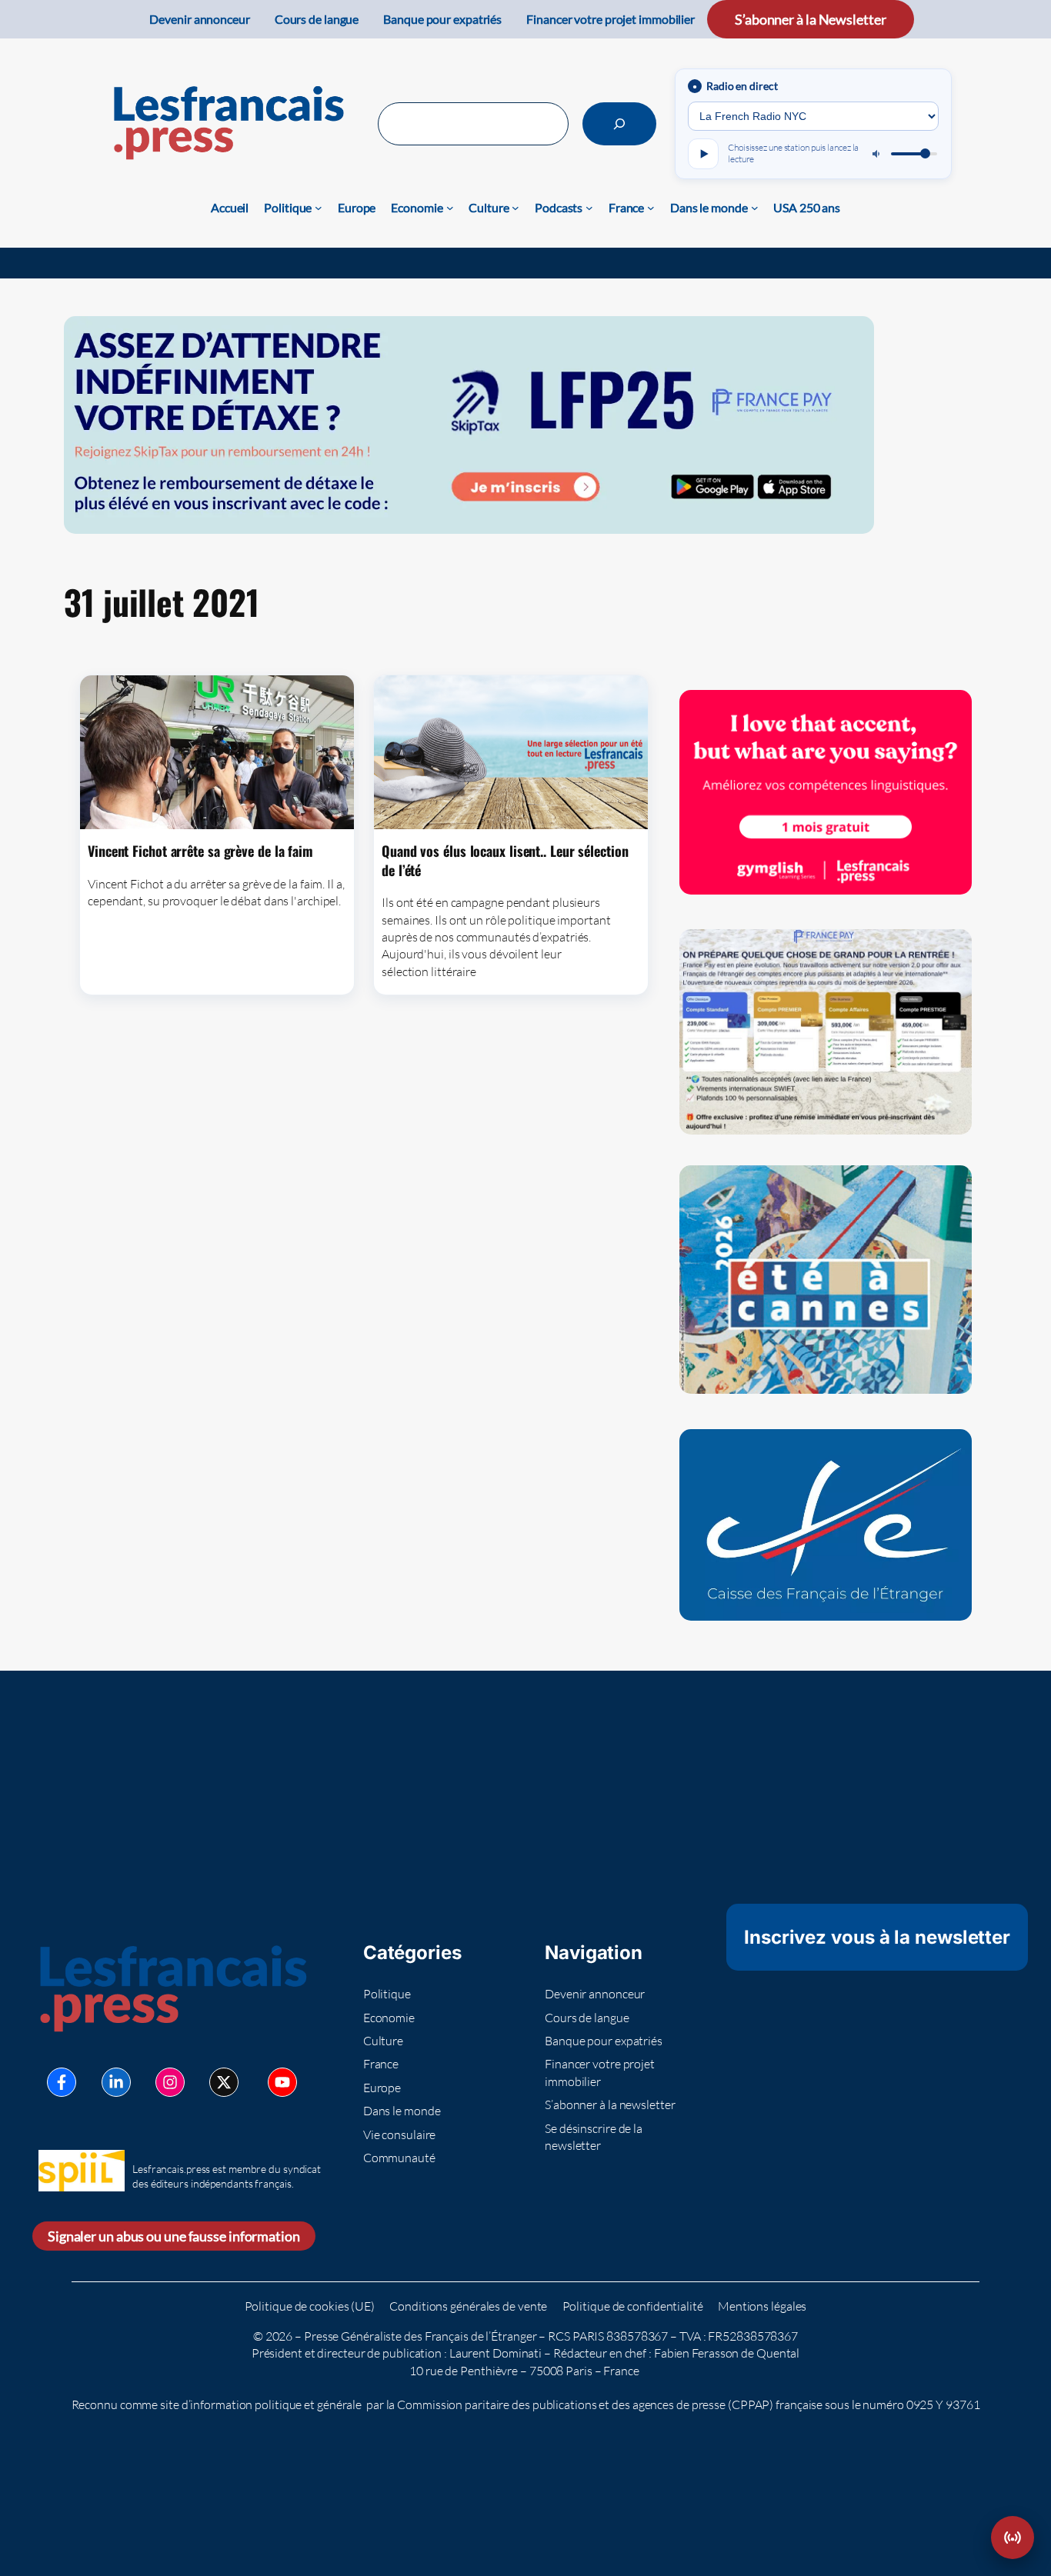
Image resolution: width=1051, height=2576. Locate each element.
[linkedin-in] (116, 2082)
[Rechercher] (619, 124)
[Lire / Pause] (703, 154)
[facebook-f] (62, 2082)
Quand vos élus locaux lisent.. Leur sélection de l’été (505, 860)
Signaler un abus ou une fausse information (174, 2236)
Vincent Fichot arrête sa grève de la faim (200, 851)
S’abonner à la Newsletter (811, 19)
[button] (1013, 2538)
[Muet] (877, 154)
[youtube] (282, 2082)
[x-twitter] (224, 2082)
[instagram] (170, 2082)
